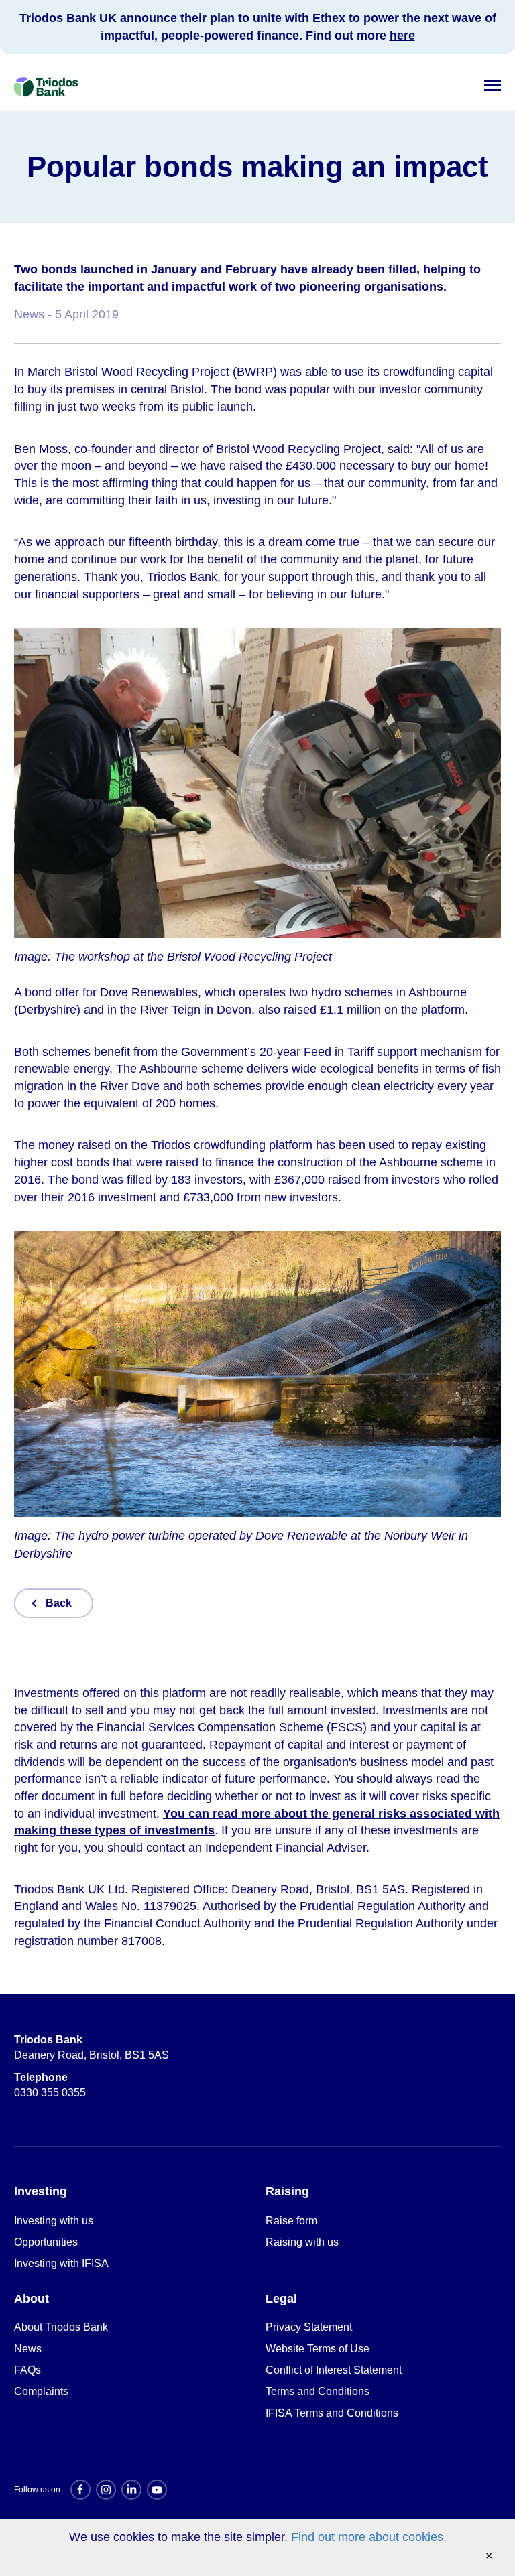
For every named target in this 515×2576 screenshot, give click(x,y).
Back (59, 1603)
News (28, 2349)
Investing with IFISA (61, 2263)
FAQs (27, 2370)
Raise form (291, 2221)
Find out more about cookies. (369, 2537)
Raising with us (302, 2242)
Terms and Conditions (318, 2391)
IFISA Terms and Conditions (332, 2413)
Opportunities (46, 2242)
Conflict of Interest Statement (334, 2370)
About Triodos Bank (61, 2327)
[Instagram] (106, 2490)
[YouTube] (157, 2490)
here (402, 36)
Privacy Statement (309, 2327)
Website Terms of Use (318, 2349)
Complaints (41, 2391)
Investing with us (54, 2221)
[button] (493, 83)
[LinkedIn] (131, 2490)
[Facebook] (80, 2490)
